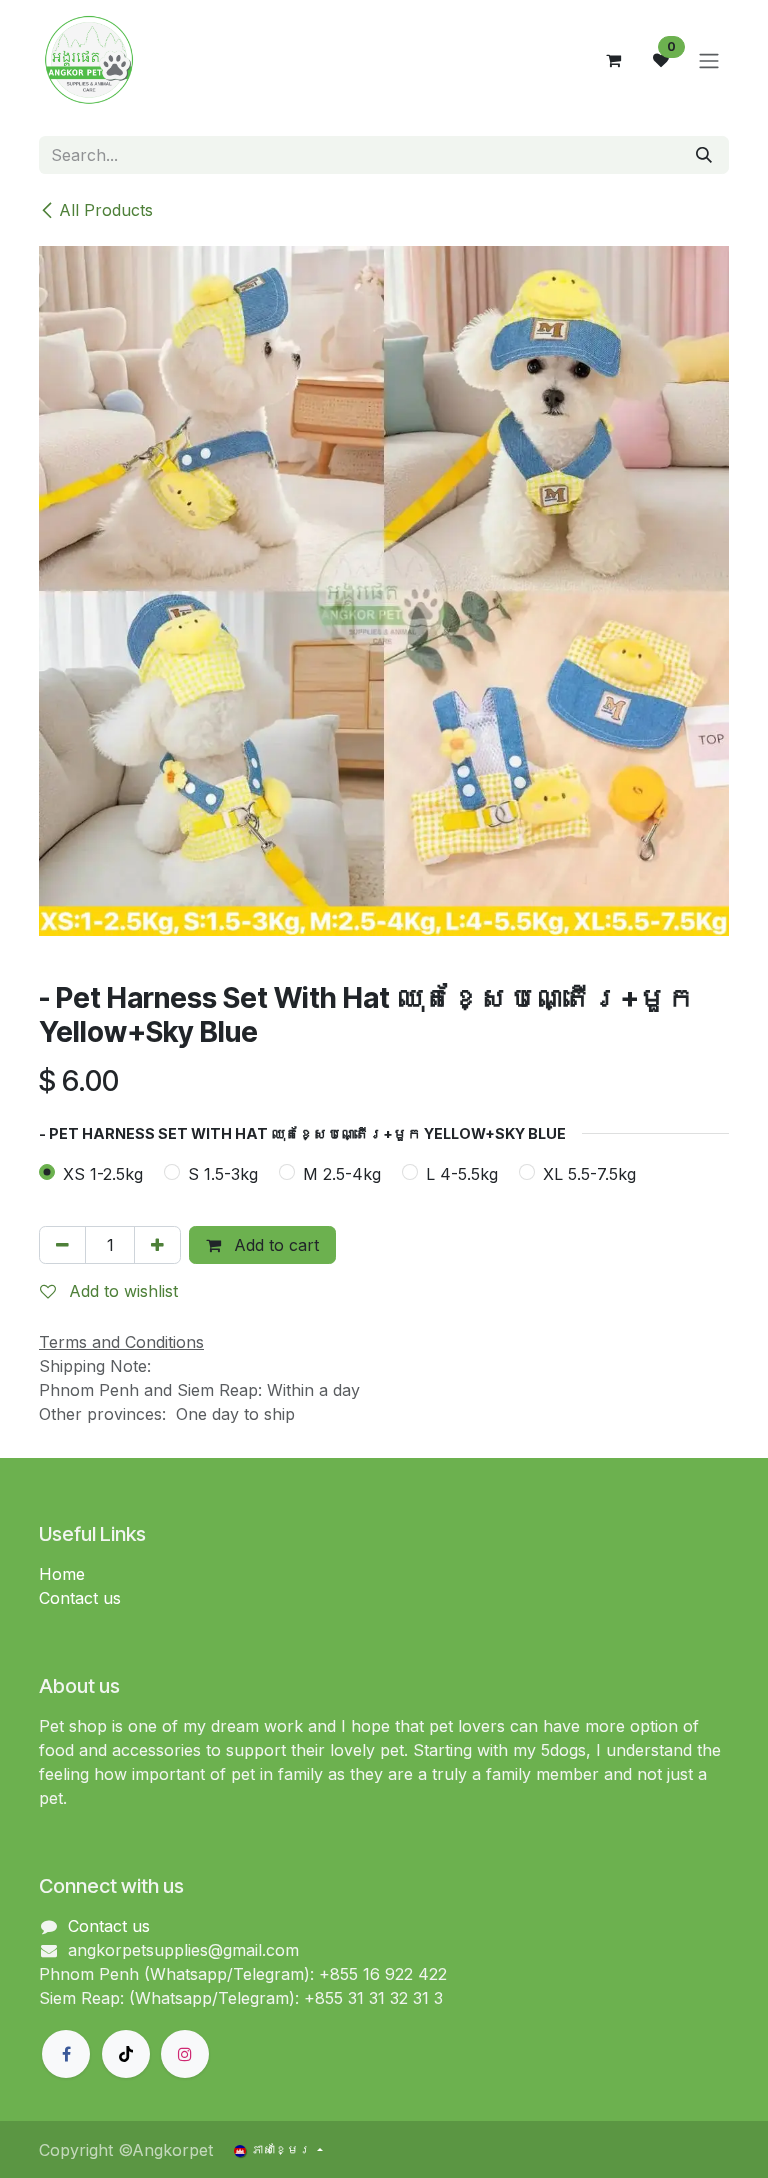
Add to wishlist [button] (121, 1291)
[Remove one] (62, 1245)
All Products (106, 210)
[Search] (704, 155)
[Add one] (157, 1245)
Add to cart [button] (274, 1245)
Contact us (80, 1598)
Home (62, 1574)
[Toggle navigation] (709, 60)
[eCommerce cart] (613, 60)
